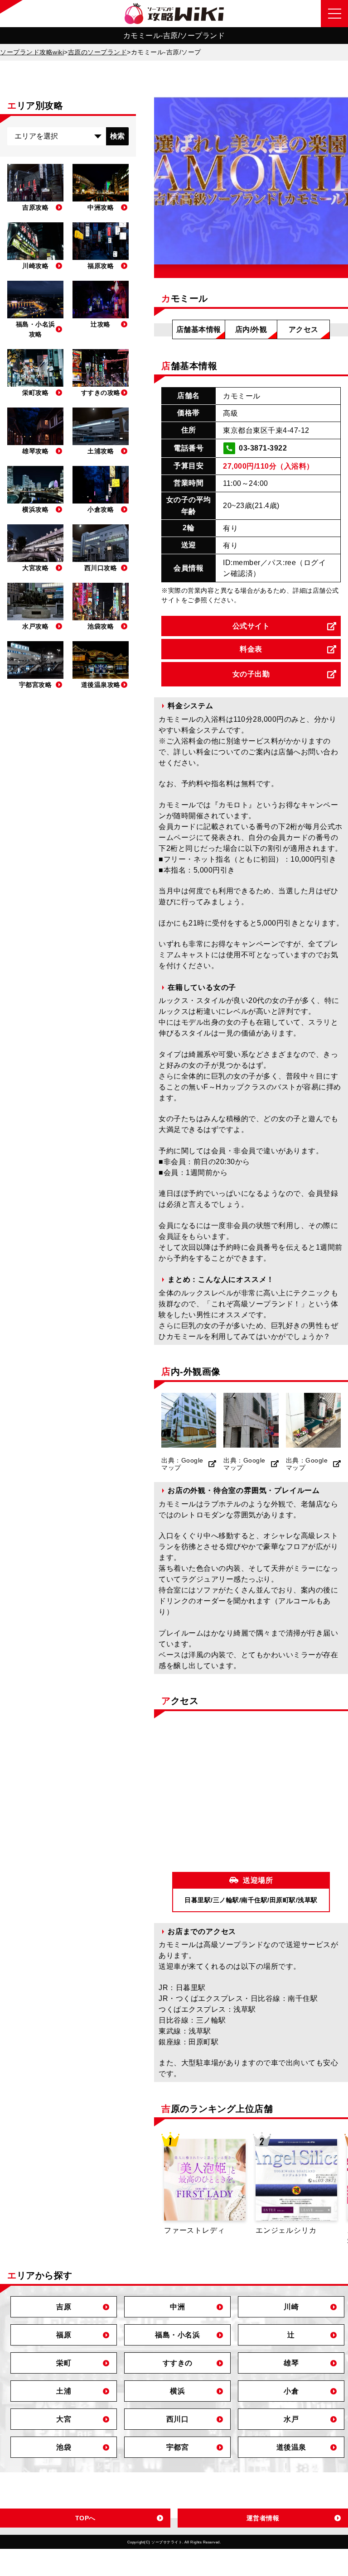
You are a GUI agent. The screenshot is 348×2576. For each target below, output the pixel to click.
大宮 (64, 2419)
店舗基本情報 (199, 329)
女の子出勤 (251, 674)
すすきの (178, 2363)
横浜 (177, 2391)
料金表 (251, 649)
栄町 (64, 2363)
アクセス (304, 329)
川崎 (291, 2307)
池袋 (64, 2447)
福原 (64, 2335)
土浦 (64, 2391)
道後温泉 (291, 2447)
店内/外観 (251, 329)
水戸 (291, 2419)
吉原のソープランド (98, 52)
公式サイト (251, 626)
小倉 (291, 2391)
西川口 (178, 2419)
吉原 (64, 2307)
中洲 (177, 2307)
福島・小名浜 (177, 2335)
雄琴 (291, 2363)
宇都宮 (178, 2447)
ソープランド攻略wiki (32, 52)
